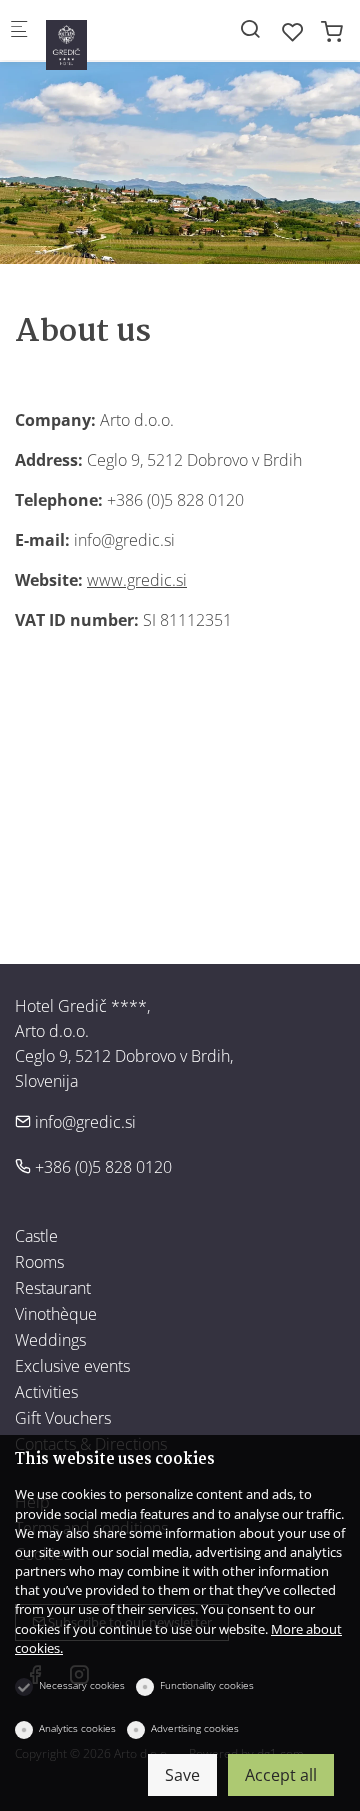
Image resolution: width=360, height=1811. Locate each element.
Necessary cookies (82, 1685)
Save (182, 1775)
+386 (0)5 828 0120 (101, 1167)
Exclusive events (72, 1366)
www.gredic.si (137, 580)
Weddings (50, 1340)
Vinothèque (56, 1314)
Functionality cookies (207, 1685)
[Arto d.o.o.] (126, 36)
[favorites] (293, 31)
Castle (36, 1236)
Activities (46, 1392)
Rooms (39, 1262)
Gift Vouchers (63, 1418)
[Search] (250, 28)
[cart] (332, 31)
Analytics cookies (77, 1728)
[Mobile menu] (19, 30)
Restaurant (53, 1288)
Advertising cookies (195, 1728)
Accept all (281, 1775)
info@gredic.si (83, 1122)
